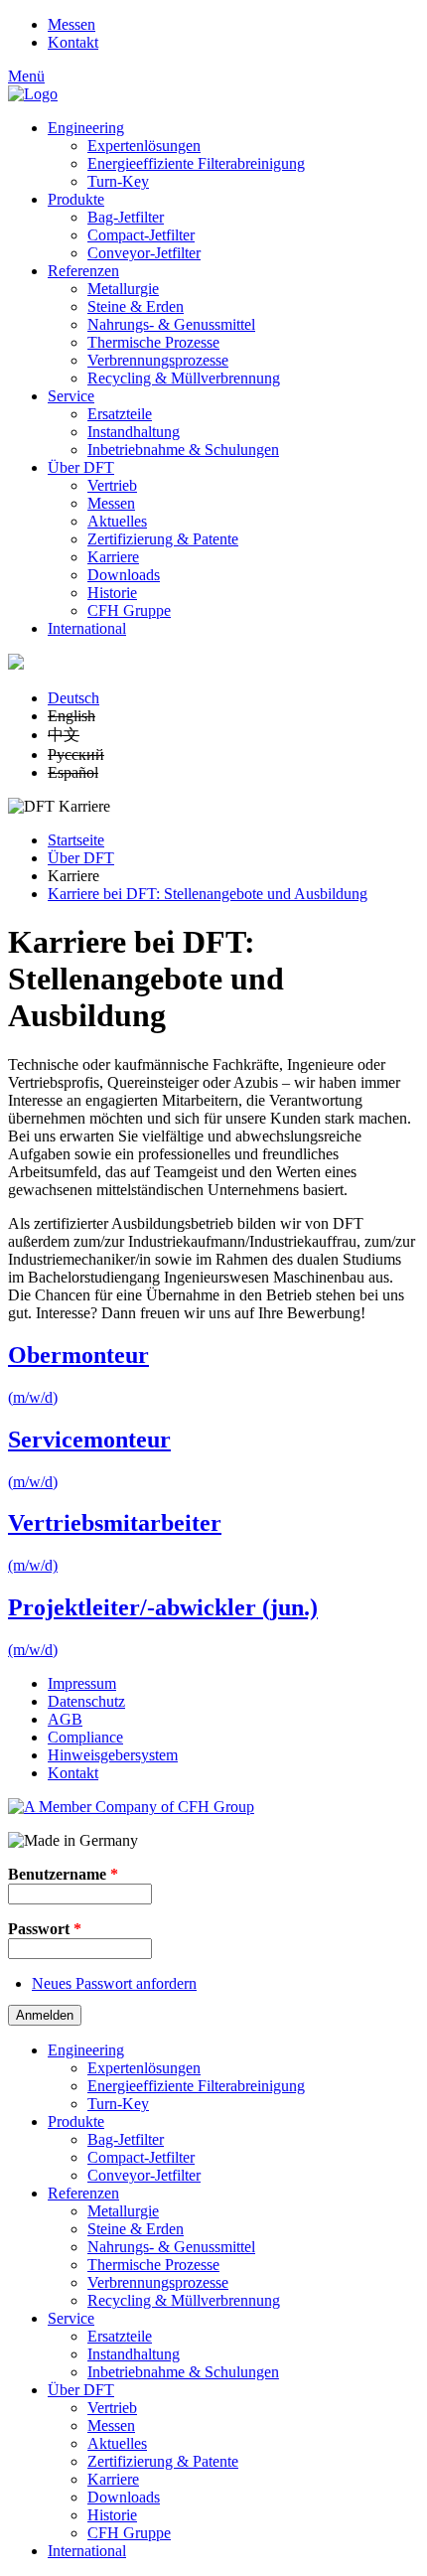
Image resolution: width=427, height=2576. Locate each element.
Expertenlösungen (144, 146)
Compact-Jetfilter (141, 235)
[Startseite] (33, 94)
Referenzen (83, 271)
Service (71, 396)
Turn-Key (118, 181)
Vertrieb (112, 485)
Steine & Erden (136, 306)
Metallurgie (123, 289)
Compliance (85, 1737)
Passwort (45, 1929)
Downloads (124, 575)
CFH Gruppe (129, 610)
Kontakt (73, 42)
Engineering (86, 128)
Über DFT (81, 467)
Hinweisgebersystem (113, 1755)
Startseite (76, 840)
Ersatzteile (120, 414)
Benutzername (63, 1874)
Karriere (113, 557)
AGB (65, 1719)
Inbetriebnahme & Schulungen (183, 450)
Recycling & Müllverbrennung (184, 378)
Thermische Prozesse (153, 342)
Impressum (82, 1683)
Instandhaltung (134, 432)
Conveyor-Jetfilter (144, 253)
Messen (71, 24)
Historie (112, 593)
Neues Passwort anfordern (114, 1983)
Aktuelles (117, 521)
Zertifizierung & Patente (163, 539)
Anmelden (45, 2015)
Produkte (76, 199)
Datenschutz (86, 1701)
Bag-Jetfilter (126, 217)
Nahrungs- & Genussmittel (171, 324)
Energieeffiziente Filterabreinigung (196, 163)
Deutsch (73, 698)
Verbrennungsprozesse (158, 360)
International (87, 628)
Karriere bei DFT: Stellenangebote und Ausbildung (208, 894)
